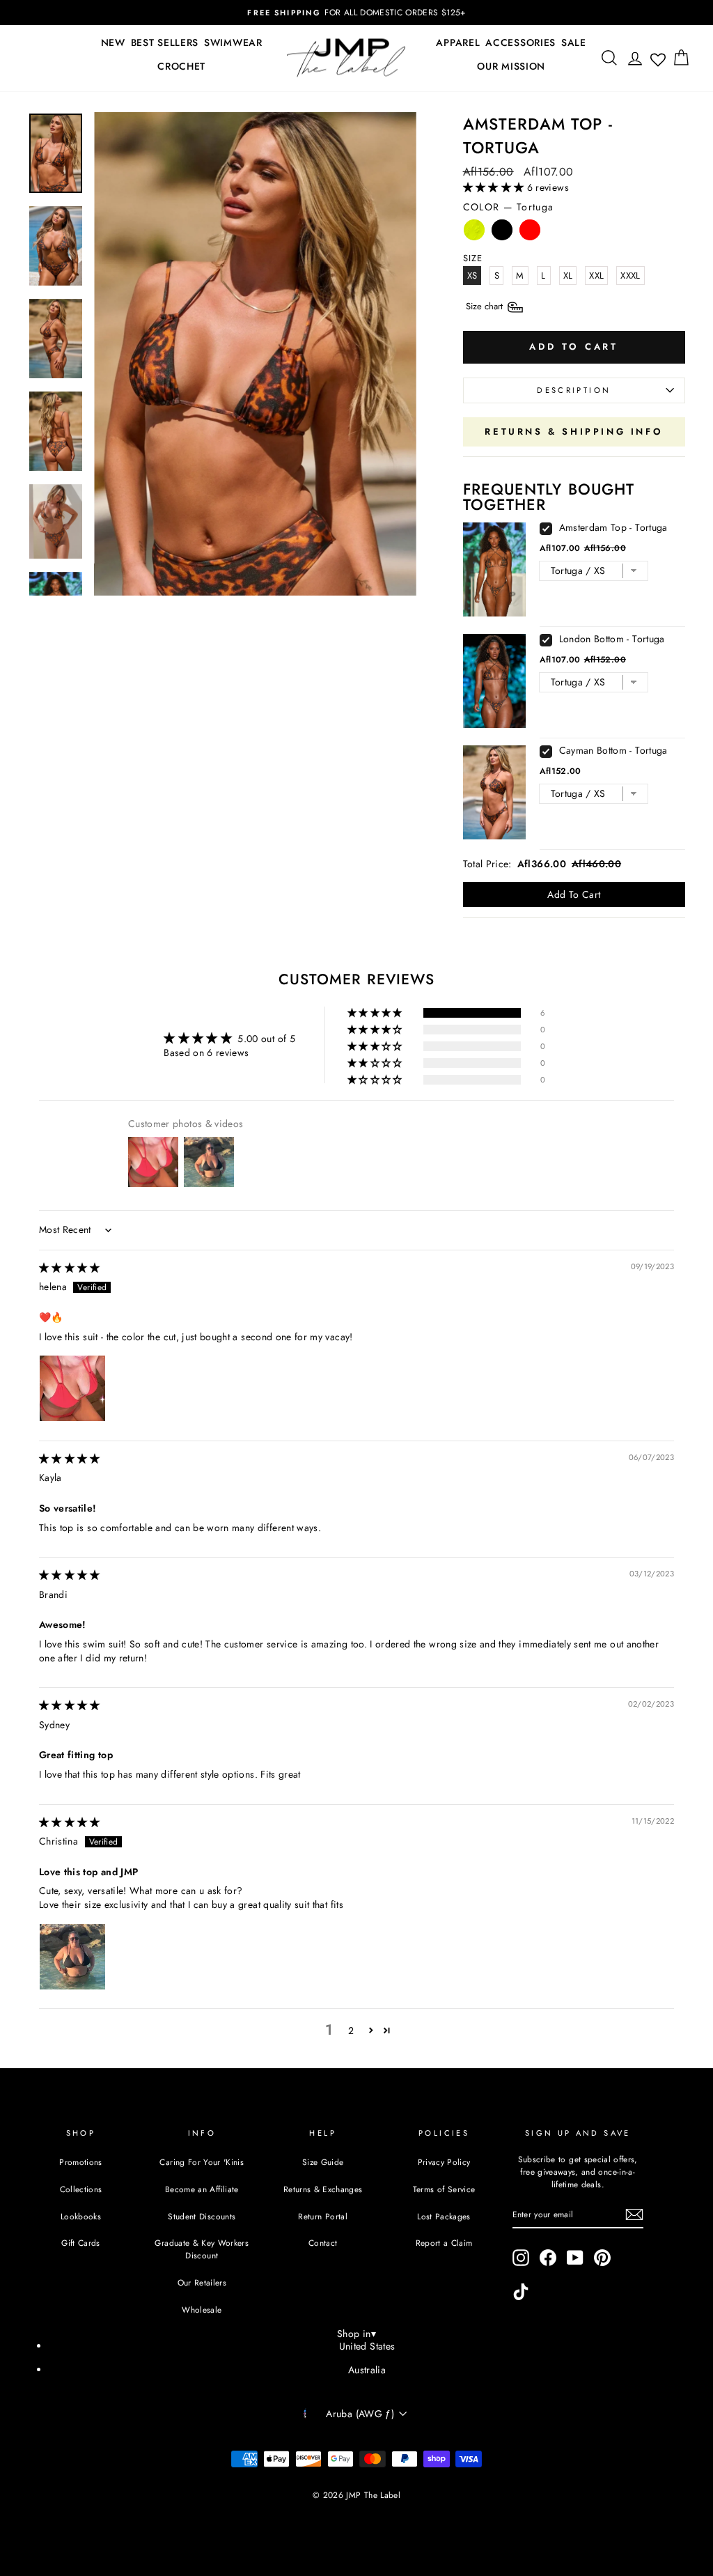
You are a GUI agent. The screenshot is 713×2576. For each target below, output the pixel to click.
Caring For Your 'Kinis (202, 2162)
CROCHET (181, 66)
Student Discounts (202, 2216)
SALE (574, 42)
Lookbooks (81, 2216)
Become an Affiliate (202, 2189)
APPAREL (458, 42)
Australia (367, 2370)
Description (574, 390)
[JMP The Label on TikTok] (521, 2292)
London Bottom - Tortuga (612, 639)
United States (367, 2346)
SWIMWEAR (233, 42)
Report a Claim (444, 2243)
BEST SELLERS (165, 42)
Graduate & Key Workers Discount (202, 2249)
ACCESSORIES (520, 42)
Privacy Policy (444, 2162)
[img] (70, 1268)
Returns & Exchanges (323, 2189)
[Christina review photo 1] (72, 1957)
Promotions (81, 2162)
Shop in (356, 2334)
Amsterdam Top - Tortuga (613, 527)
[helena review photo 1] (72, 1388)
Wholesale (202, 2310)
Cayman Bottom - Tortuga (613, 750)
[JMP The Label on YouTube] (575, 2258)
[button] (495, 187)
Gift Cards (81, 2243)
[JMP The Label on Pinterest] (602, 2258)
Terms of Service (444, 2189)
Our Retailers (202, 2282)
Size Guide (323, 2162)
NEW (113, 42)
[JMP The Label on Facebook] (548, 2258)
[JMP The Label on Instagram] (521, 2258)
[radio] (474, 233)
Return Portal (323, 2216)
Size (486, 306)
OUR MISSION (511, 66)
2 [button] (351, 2031)
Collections (81, 2189)
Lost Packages (444, 2216)
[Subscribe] (634, 2214)
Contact (323, 2243)
